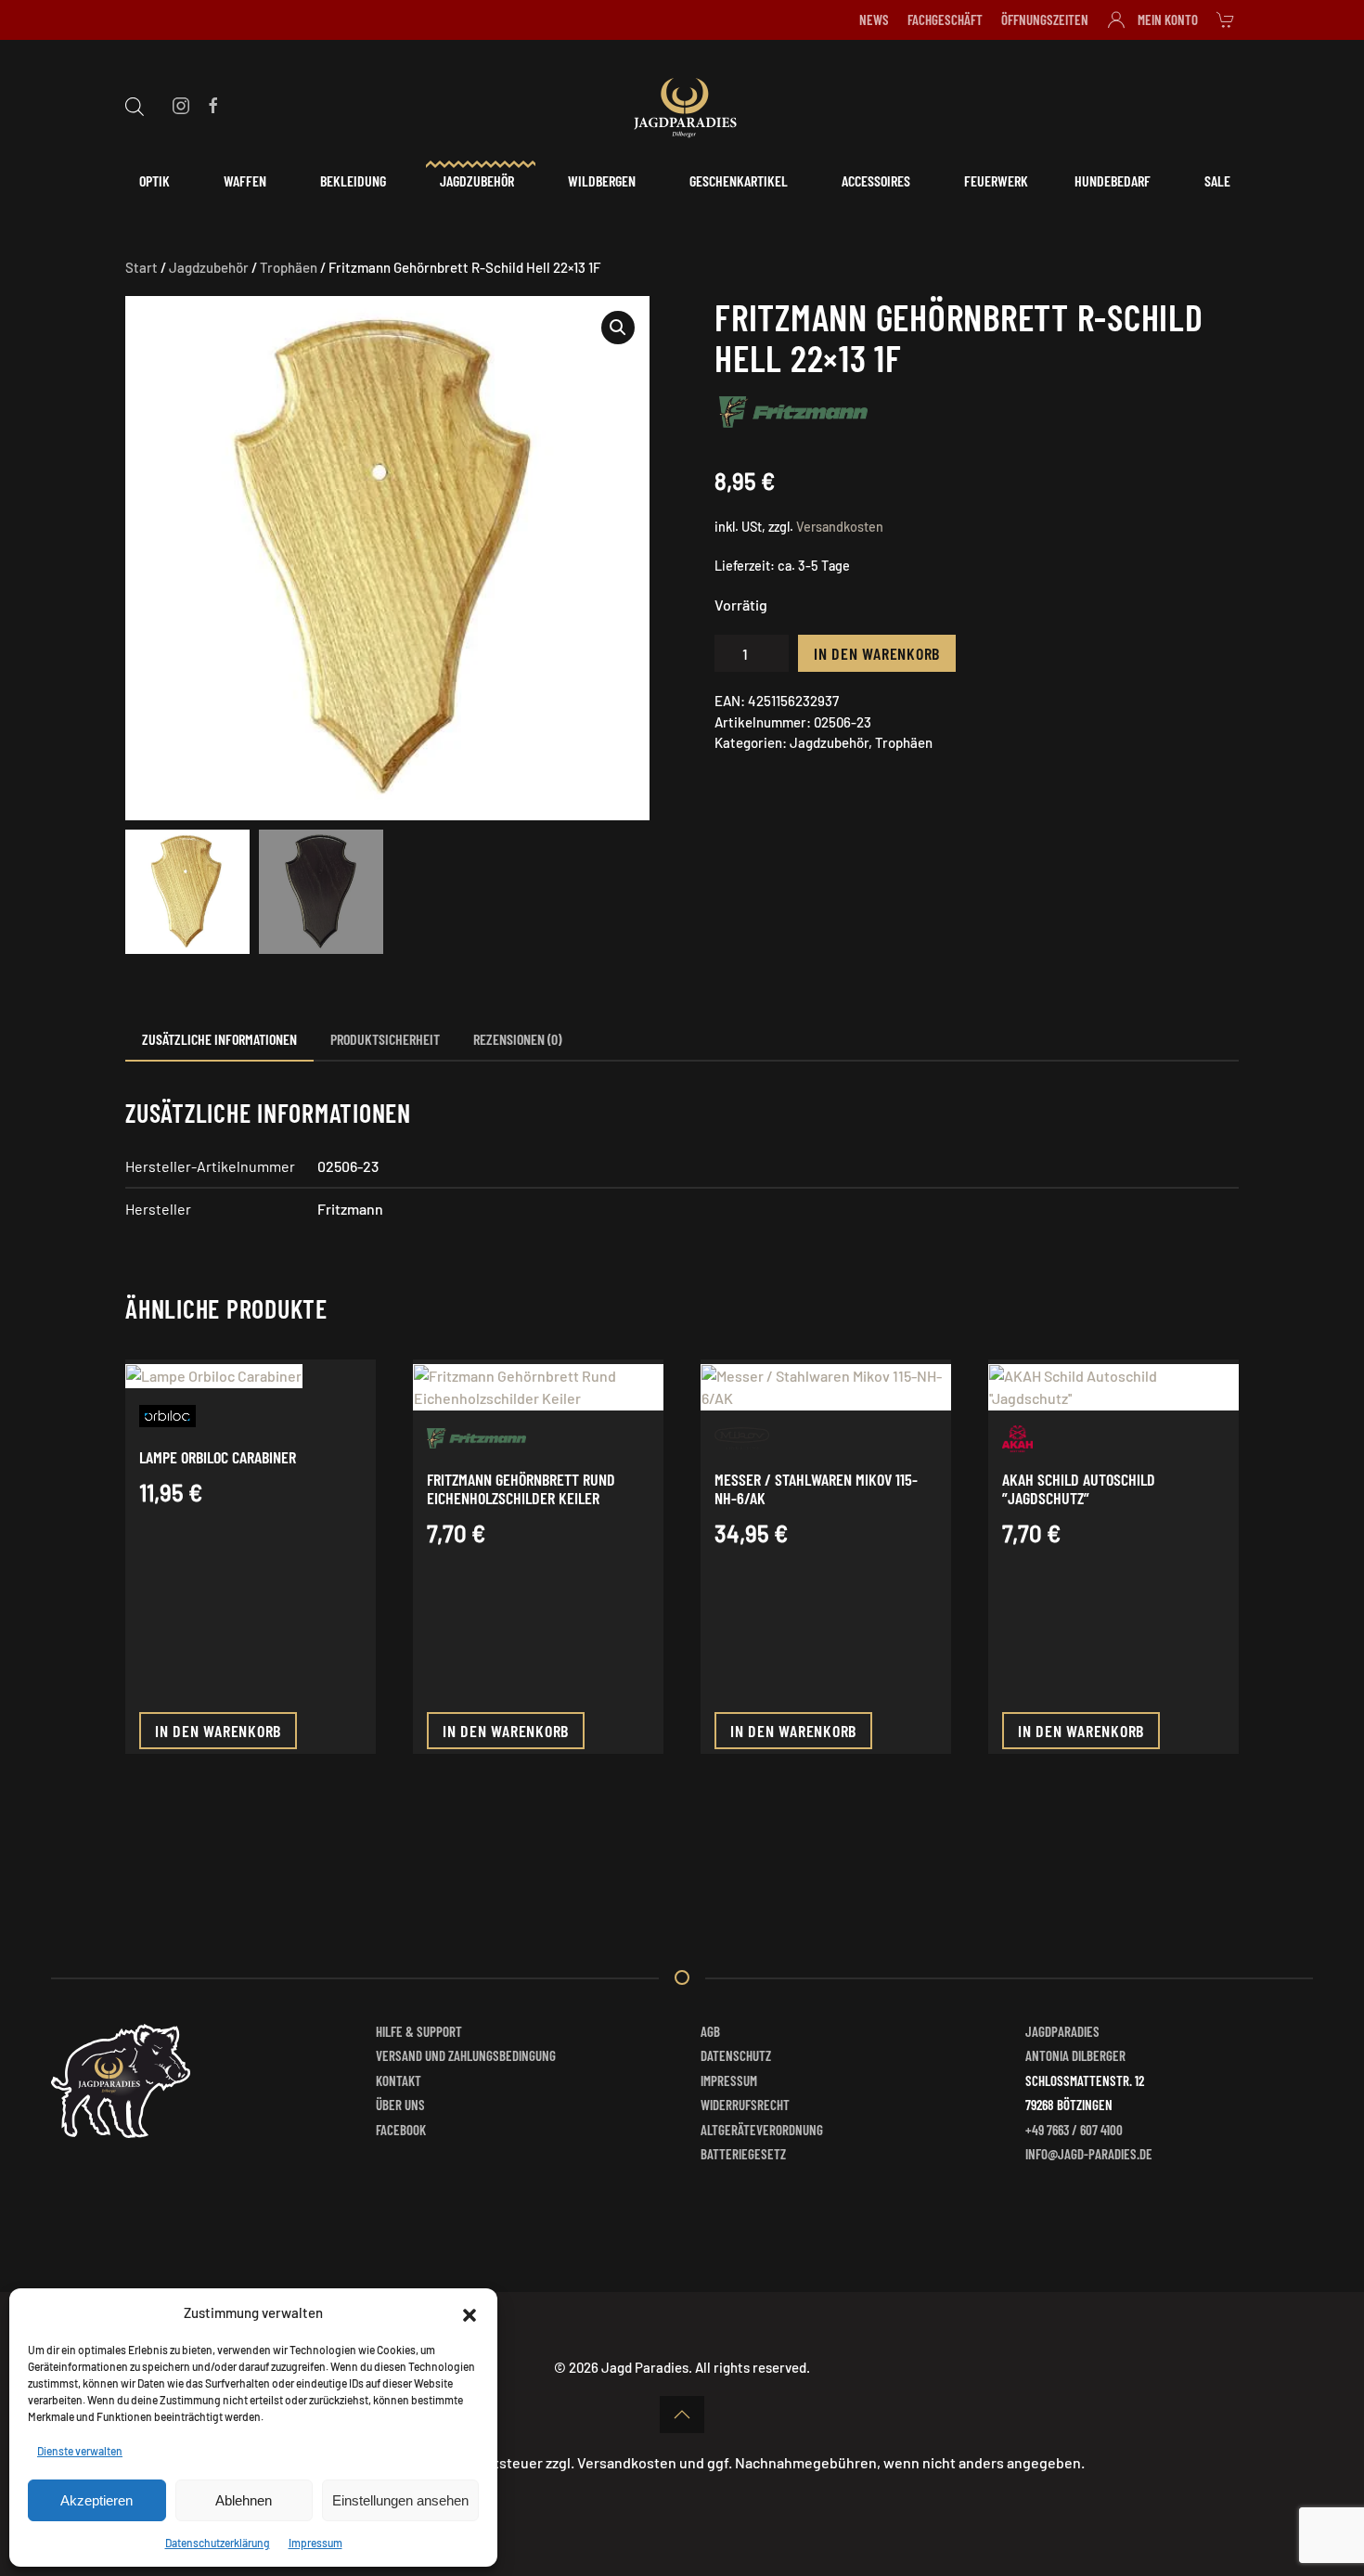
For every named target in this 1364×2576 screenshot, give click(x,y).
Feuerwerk (996, 180)
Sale (1217, 180)
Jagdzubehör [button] (477, 180)
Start (142, 267)
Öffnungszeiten (1045, 19)
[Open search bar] (135, 104)
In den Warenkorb (877, 653)
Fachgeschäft (945, 19)
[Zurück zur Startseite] (682, 105)
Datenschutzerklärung (218, 2543)
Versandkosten (840, 527)
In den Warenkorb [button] (218, 1731)
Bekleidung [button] (353, 180)
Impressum (315, 2543)
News (874, 19)
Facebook (401, 2130)
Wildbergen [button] (602, 180)
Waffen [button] (245, 180)
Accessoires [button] (876, 180)
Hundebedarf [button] (1113, 180)
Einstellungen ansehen (400, 2500)
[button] (470, 2312)
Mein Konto (1168, 19)
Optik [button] (154, 180)
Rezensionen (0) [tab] (517, 1039)
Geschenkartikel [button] (739, 180)
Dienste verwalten (80, 2451)
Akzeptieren (97, 2500)
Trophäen (289, 267)
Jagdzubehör (209, 267)
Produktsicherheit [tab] (385, 1039)
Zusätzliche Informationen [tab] (219, 1039)
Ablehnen (244, 2500)
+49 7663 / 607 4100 (1074, 2130)
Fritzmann (350, 1209)
